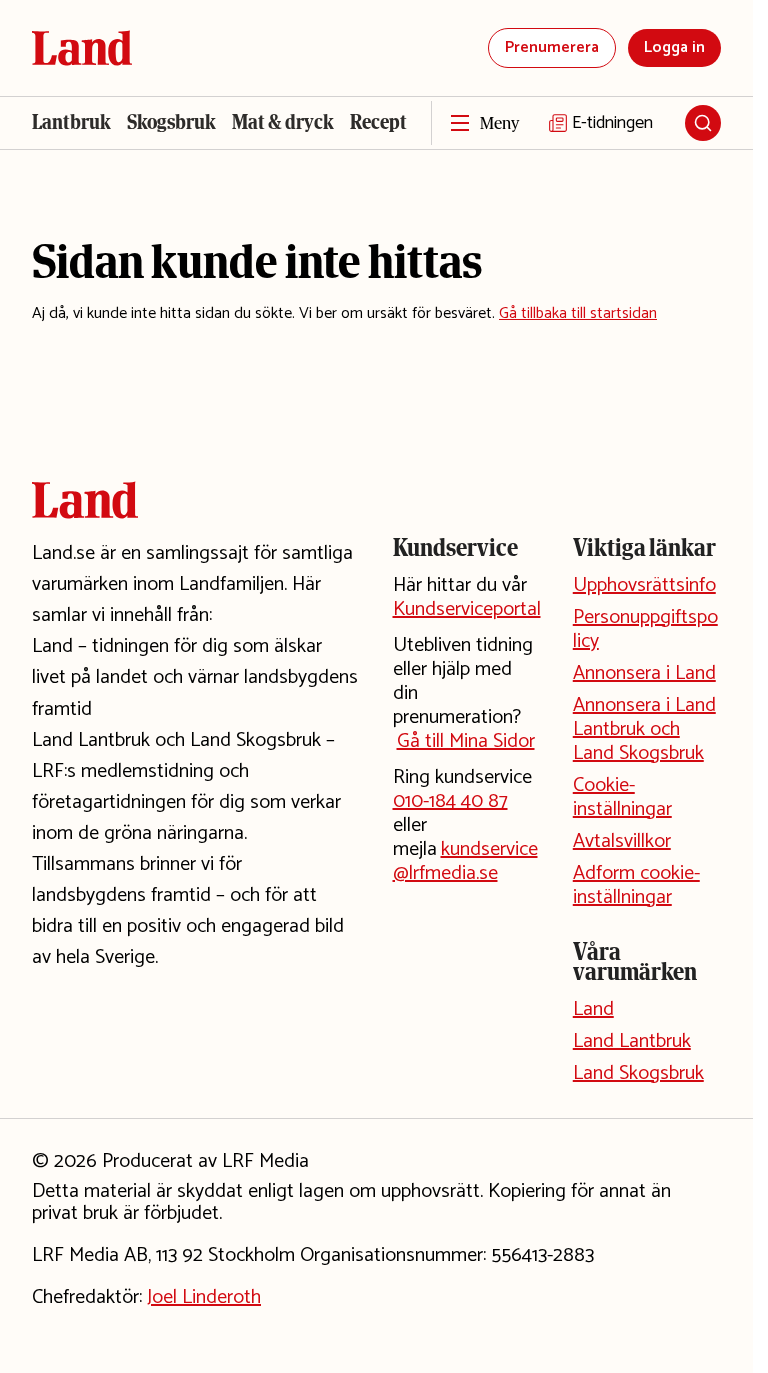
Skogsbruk (171, 122)
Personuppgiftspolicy (645, 629)
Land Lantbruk (632, 1041)
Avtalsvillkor (622, 841)
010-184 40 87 (450, 801)
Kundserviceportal (467, 609)
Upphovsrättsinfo (644, 585)
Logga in (674, 47)
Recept (378, 122)
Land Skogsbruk (638, 1073)
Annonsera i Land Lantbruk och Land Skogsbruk (644, 729)
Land (593, 1009)
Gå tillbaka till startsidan (578, 313)
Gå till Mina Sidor (466, 741)
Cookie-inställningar (622, 797)
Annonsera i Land (644, 673)
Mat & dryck (283, 122)
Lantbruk (71, 122)
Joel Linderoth (204, 1297)
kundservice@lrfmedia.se (465, 861)
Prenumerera (552, 47)
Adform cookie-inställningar (636, 885)
